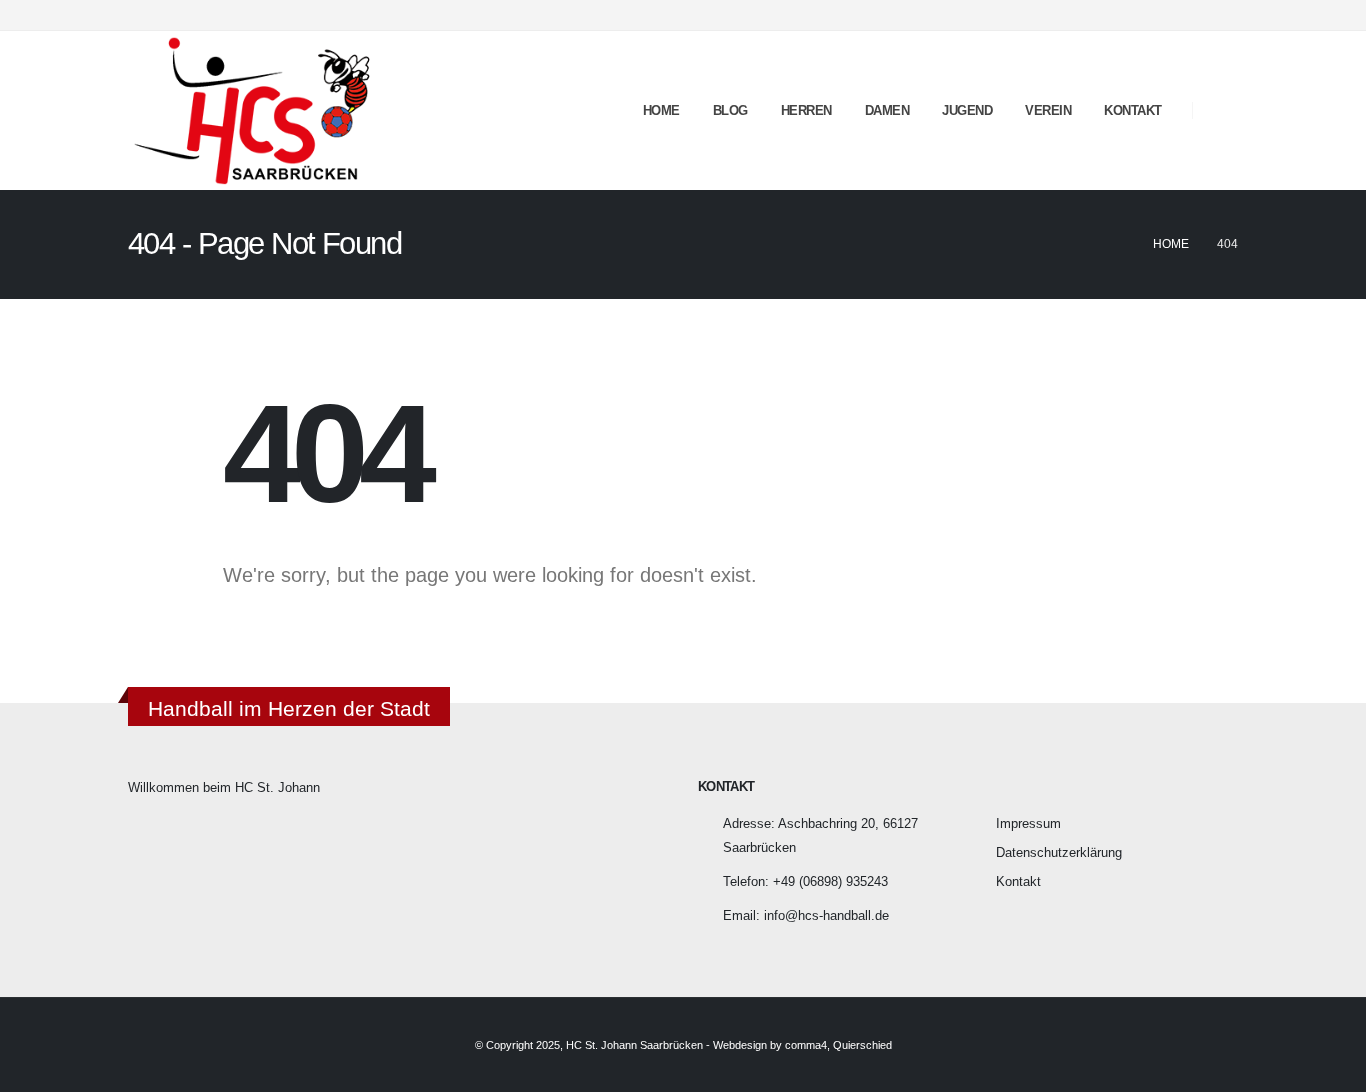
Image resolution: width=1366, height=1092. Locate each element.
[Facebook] (1190, 15)
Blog (730, 110)
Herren (806, 110)
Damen (887, 110)
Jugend (967, 110)
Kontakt (1133, 110)
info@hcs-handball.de (826, 916)
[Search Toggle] (1222, 111)
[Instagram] (1223, 15)
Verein (1048, 110)
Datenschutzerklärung (1059, 853)
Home (661, 110)
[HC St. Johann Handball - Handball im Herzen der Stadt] (253, 110)
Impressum (1028, 824)
